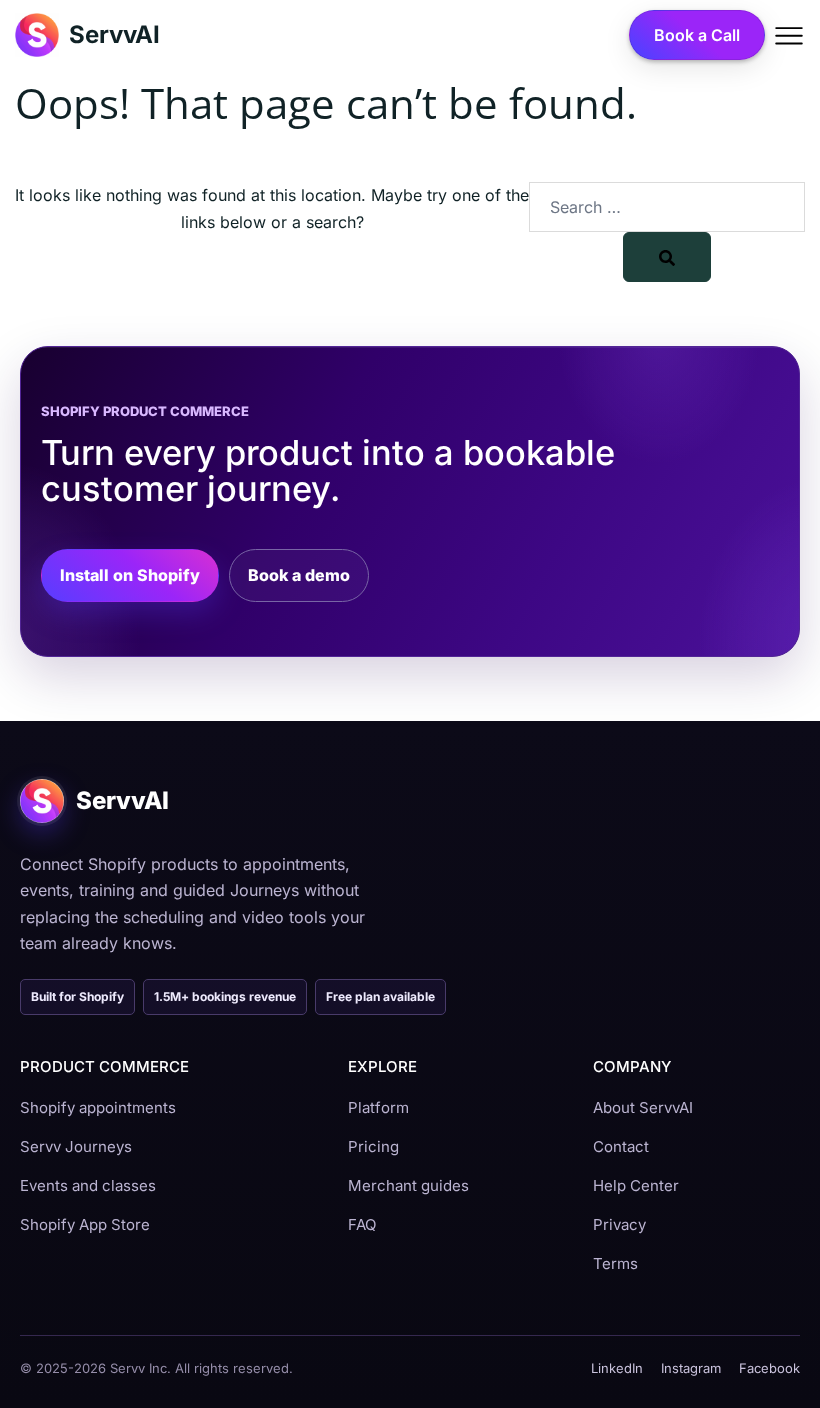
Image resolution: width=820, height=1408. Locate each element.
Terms (615, 1263)
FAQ (362, 1224)
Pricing (373, 1146)
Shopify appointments (98, 1107)
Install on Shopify (130, 575)
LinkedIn (617, 1368)
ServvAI (114, 34)
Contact (621, 1146)
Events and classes (88, 1185)
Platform (378, 1107)
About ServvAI (643, 1107)
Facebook (769, 1368)
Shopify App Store (85, 1224)
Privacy (619, 1224)
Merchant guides (408, 1185)
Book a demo (299, 575)
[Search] (667, 257)
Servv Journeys (76, 1146)
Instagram (691, 1368)
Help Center (636, 1185)
